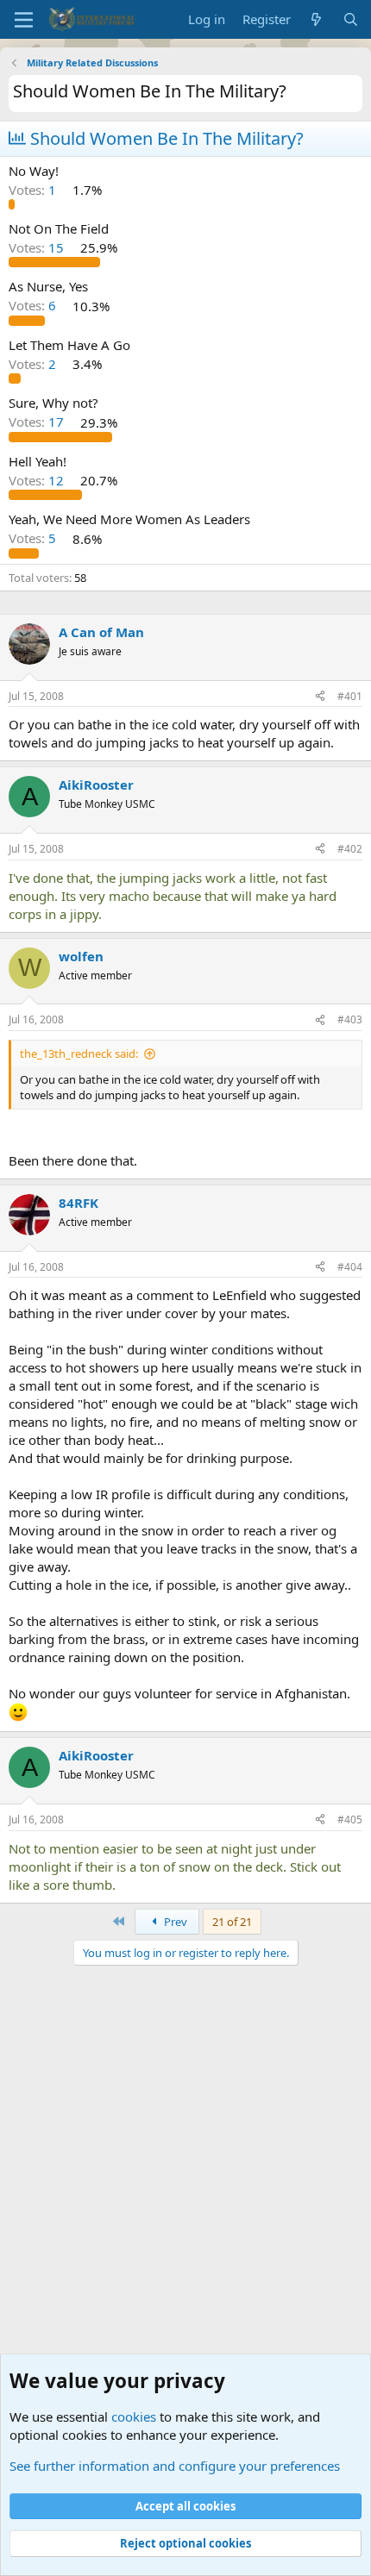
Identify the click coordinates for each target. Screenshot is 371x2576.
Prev (174, 1922)
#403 (350, 1019)
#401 (350, 696)
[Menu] (24, 20)
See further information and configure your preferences (175, 2466)
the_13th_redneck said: (79, 1054)
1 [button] (34, 190)
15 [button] (38, 247)
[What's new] (316, 19)
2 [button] (34, 364)
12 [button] (38, 480)
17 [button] (38, 422)
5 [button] (34, 539)
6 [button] (34, 306)
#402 (350, 849)
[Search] (351, 19)
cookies (134, 2417)
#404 (350, 1267)
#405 (350, 1819)
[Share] (320, 697)
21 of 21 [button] (232, 1922)
